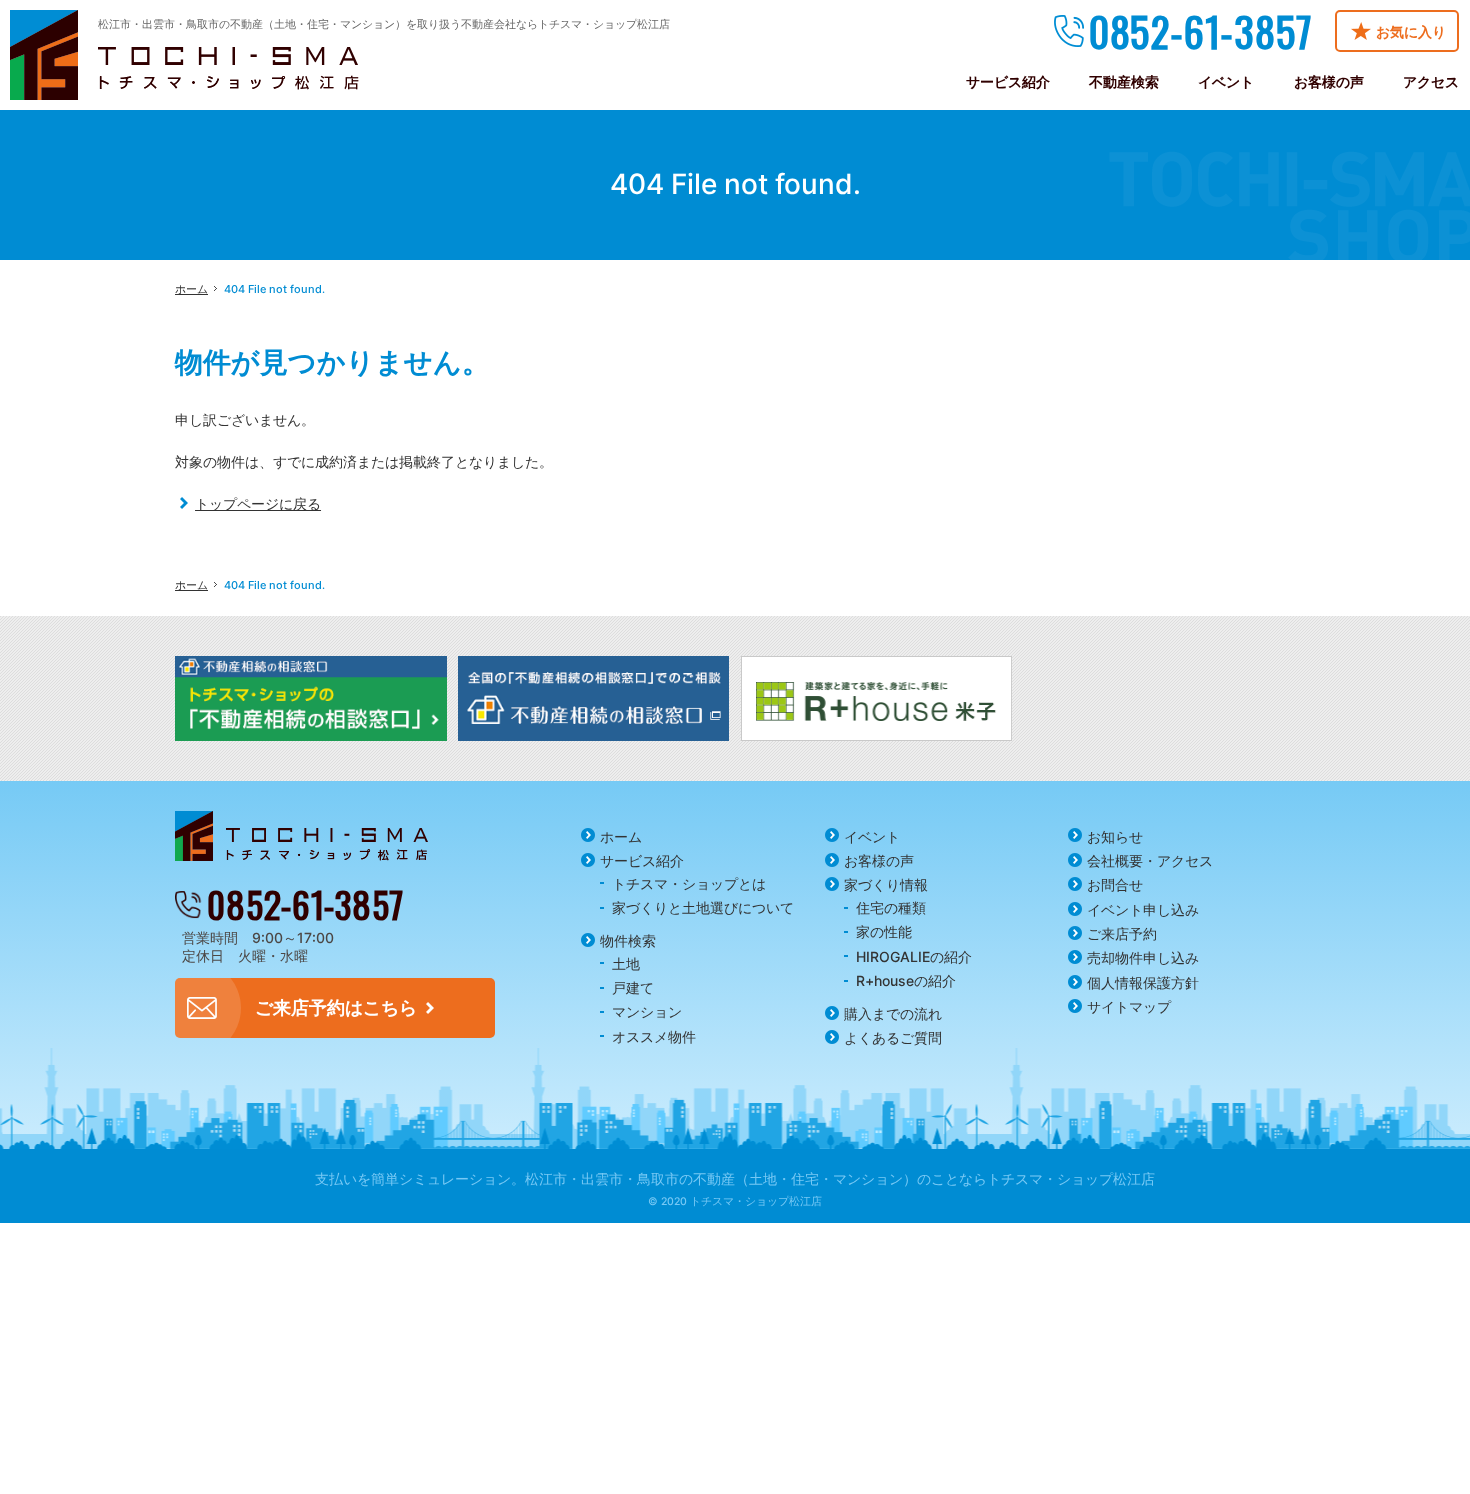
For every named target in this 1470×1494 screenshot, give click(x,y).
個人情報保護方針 (1143, 982)
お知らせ (1115, 836)
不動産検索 (1124, 81)
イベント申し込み (1143, 909)
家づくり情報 (886, 884)
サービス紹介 (642, 860)
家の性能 (884, 931)
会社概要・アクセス (1150, 860)
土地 (626, 963)
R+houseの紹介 (906, 980)
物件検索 (628, 940)
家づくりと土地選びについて (703, 907)
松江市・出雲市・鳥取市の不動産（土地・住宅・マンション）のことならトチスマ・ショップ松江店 (840, 1178)
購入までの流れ (893, 1013)
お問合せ (1115, 884)
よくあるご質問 (893, 1037)
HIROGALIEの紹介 (914, 956)
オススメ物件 (654, 1036)
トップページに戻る (258, 503)
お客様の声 (879, 860)
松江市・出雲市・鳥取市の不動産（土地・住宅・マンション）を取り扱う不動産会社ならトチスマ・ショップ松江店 (384, 24)
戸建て (633, 987)
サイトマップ (1129, 1006)
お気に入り (1411, 31)
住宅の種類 (891, 907)
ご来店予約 (1122, 933)
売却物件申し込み (1143, 957)
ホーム (621, 836)
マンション (647, 1011)
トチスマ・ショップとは (689, 883)
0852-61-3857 (1201, 31)
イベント (872, 836)
